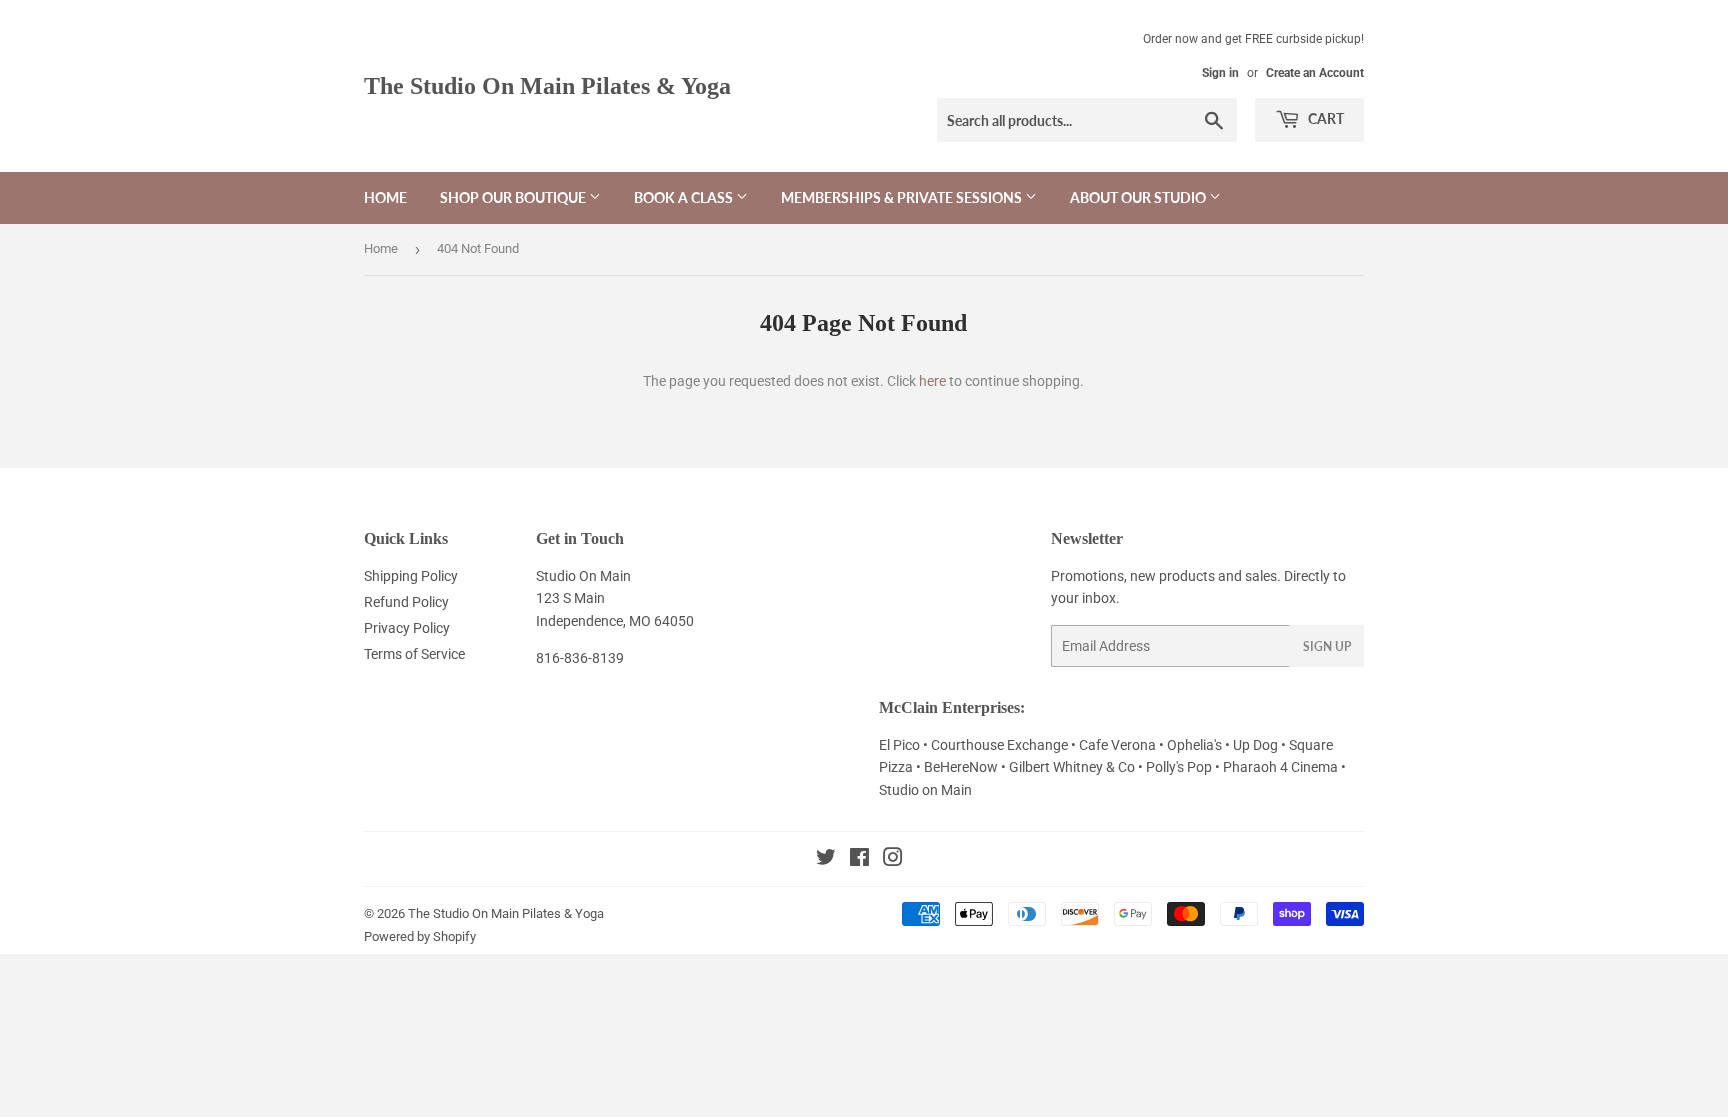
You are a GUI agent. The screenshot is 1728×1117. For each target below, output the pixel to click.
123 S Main (570, 598)
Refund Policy (406, 602)
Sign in (1220, 73)
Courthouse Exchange (999, 745)
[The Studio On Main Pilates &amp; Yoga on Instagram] (893, 860)
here (932, 381)
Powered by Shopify (420, 936)
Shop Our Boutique (514, 197)
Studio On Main (583, 576)
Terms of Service (414, 654)
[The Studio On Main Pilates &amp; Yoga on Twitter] (826, 860)
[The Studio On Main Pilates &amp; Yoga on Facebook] (859, 860)
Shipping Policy (411, 576)
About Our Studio (1139, 197)
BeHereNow (962, 767)
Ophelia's (1194, 745)
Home (385, 197)
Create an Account (1315, 73)
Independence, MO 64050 (615, 621)
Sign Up (1327, 646)
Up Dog (1257, 745)
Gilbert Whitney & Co (1072, 767)
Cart (1324, 118)
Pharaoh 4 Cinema (1282, 767)
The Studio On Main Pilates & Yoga (547, 85)
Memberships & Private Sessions (903, 197)
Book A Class (685, 197)
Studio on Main (925, 790)
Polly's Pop (1179, 767)
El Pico (901, 745)
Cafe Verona (1119, 745)
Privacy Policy (407, 628)
